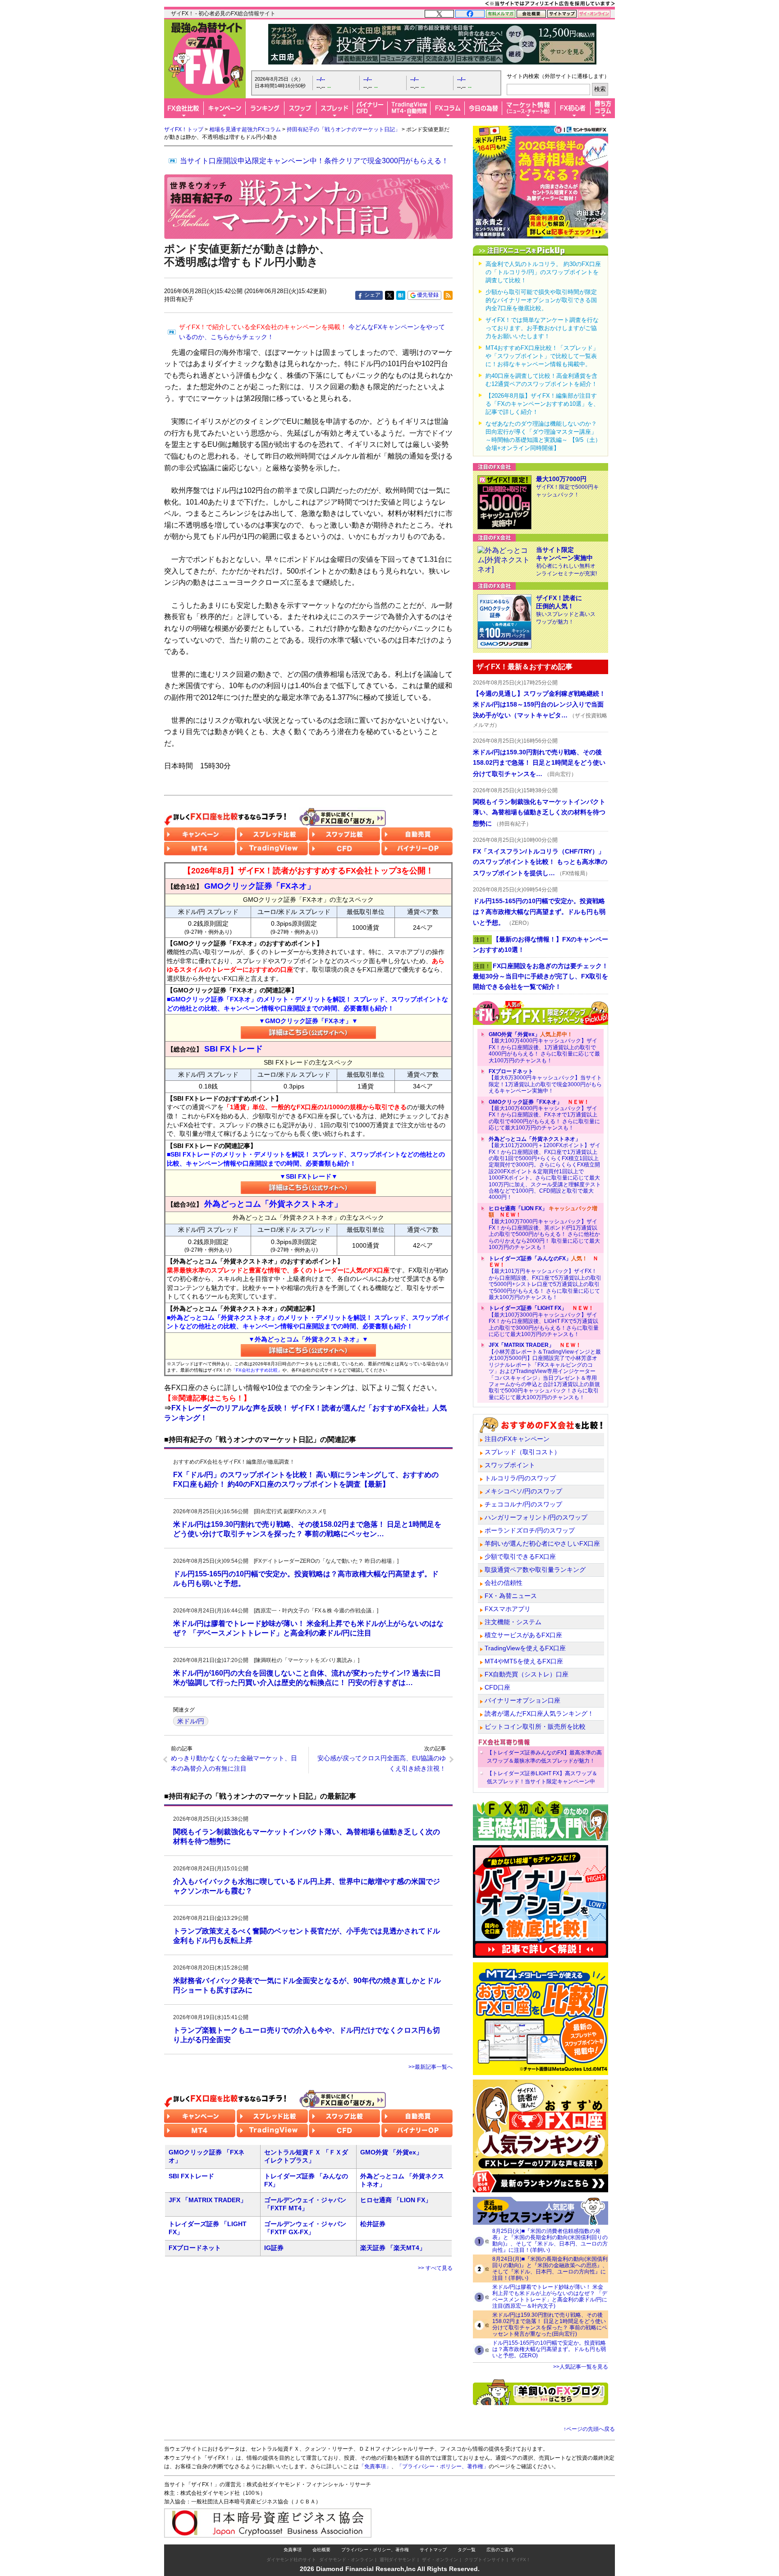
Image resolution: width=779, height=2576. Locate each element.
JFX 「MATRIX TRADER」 (208, 2200)
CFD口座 (497, 1687)
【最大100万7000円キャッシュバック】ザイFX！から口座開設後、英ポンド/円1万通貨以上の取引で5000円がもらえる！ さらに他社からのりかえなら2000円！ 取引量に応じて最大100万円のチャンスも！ (544, 1228)
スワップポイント (510, 1465)
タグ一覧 (467, 2550)
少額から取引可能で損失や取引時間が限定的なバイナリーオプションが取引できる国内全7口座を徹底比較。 (541, 300)
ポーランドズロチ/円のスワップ (530, 1530)
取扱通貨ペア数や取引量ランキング (535, 1570)
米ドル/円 (191, 1721)
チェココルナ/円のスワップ (523, 1504)
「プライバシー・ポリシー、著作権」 (443, 2466)
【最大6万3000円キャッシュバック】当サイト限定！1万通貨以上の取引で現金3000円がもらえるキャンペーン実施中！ (545, 1081)
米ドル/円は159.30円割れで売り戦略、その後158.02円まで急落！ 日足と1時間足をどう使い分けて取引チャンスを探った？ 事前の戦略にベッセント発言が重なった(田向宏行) (550, 2324)
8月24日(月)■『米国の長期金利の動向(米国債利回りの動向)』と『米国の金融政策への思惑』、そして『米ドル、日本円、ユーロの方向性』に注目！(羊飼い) (550, 2268)
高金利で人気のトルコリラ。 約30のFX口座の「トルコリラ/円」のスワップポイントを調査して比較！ (543, 272)
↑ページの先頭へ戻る (589, 2429)
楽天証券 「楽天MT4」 (393, 2248)
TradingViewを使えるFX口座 (525, 1648)
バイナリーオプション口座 (522, 1700)
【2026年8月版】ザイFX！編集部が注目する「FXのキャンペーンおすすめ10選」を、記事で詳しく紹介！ (542, 404)
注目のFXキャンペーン (517, 1439)
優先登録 (428, 295)
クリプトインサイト (485, 2560)
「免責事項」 (375, 2466)
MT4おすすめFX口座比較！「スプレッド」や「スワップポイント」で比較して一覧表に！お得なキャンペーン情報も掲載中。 (542, 356)
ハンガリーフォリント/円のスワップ (536, 1517)
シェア (372, 295)
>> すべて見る (435, 2268)
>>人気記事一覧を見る (581, 2367)
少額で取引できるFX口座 (520, 1557)
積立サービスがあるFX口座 (523, 1635)
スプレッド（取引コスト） (522, 1452)
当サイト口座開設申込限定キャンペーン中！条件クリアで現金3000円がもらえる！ (314, 161)
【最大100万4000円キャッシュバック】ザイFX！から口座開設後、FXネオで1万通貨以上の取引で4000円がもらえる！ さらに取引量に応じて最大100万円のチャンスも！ (544, 1115)
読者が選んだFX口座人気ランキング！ (539, 1713)
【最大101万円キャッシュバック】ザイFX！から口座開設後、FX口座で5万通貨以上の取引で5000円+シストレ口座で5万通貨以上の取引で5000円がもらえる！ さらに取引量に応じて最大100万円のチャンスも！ (545, 1278)
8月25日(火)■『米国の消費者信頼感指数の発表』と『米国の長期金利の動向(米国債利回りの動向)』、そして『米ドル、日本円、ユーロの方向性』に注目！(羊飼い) (550, 2241)
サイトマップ (433, 2550)
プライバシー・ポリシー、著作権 (375, 2550)
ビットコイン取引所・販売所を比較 (535, 1727)
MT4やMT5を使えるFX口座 (524, 1661)
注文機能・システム (513, 1622)
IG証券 (274, 2248)
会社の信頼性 (504, 1583)
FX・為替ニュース (511, 1596)
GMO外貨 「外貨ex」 (391, 2152)
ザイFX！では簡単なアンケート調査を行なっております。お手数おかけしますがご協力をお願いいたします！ (542, 328)
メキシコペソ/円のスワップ (523, 1491)
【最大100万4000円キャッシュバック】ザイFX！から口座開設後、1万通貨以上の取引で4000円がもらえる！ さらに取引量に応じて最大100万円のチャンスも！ (544, 1047)
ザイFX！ (521, 2560)
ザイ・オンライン (440, 2560)
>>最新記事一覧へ (431, 2067)
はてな (401, 295)
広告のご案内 (500, 2550)
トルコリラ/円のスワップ (520, 1478)
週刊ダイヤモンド (398, 2560)
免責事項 (293, 2550)
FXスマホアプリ (508, 1609)
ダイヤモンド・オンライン (346, 2560)
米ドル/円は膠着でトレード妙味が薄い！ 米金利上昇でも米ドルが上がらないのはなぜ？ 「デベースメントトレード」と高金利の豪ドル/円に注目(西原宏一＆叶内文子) (550, 2296)
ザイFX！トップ (184, 129)
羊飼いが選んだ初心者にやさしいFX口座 (542, 1543)
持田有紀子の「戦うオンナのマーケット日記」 (344, 129)
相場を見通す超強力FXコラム (245, 129)
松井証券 (373, 2224)
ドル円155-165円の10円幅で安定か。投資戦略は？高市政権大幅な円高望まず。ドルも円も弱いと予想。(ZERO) (549, 2349)
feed (448, 295)
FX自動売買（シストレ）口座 (527, 1674)
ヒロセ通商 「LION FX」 (396, 2200)
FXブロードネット (195, 2248)
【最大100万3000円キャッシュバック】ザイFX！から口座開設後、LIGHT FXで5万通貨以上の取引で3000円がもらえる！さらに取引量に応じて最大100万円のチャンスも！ (544, 1321)
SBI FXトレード (191, 2176)
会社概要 (321, 2550)
